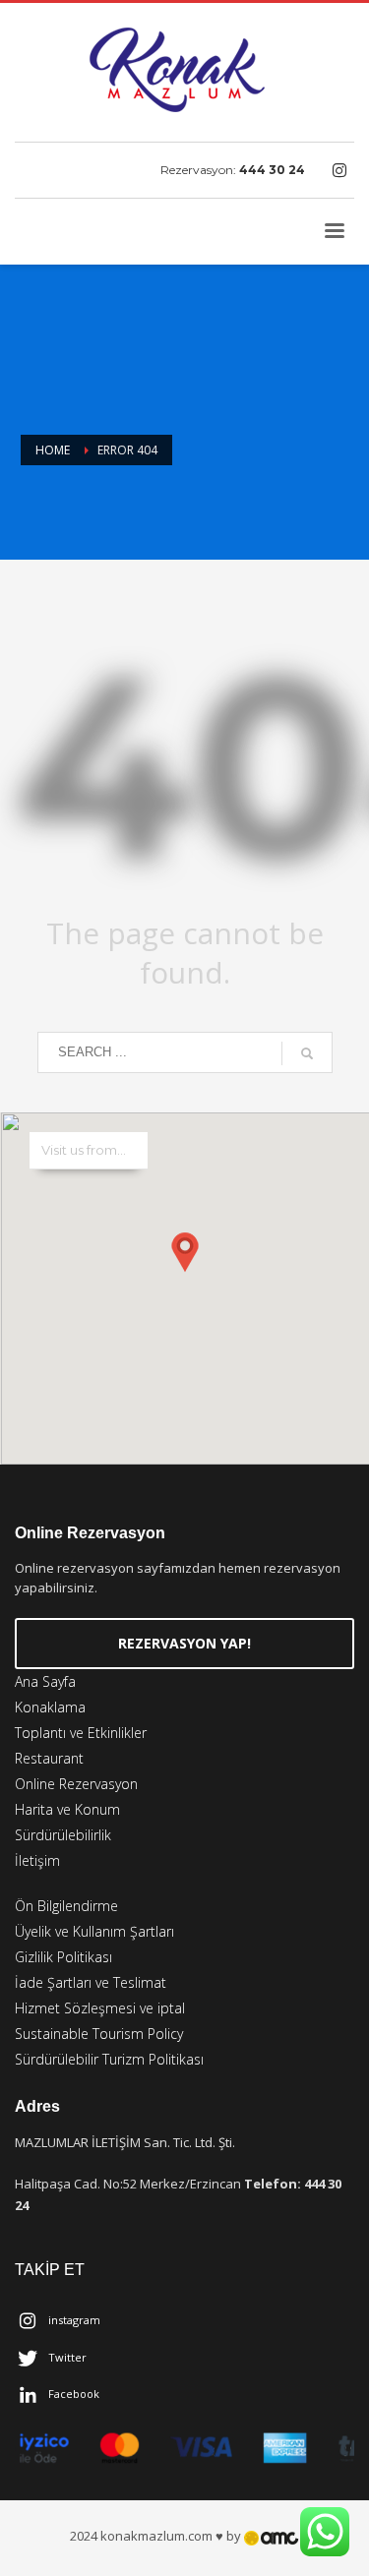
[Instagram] (339, 170)
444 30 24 (272, 170)
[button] (185, 1269)
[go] (307, 1053)
